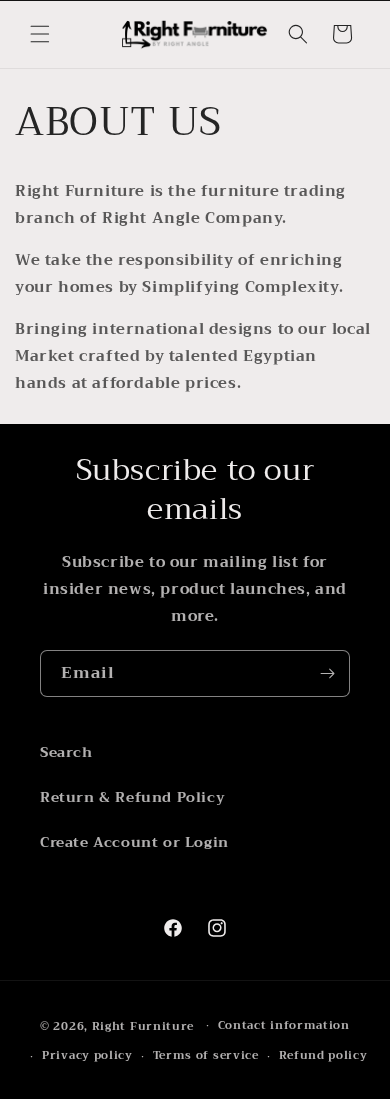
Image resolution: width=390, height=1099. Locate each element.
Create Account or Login (134, 842)
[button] (40, 34)
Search (66, 752)
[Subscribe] (327, 673)
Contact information (284, 1025)
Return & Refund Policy (132, 797)
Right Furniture (143, 1025)
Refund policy (323, 1055)
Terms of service (206, 1055)
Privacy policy (87, 1055)
